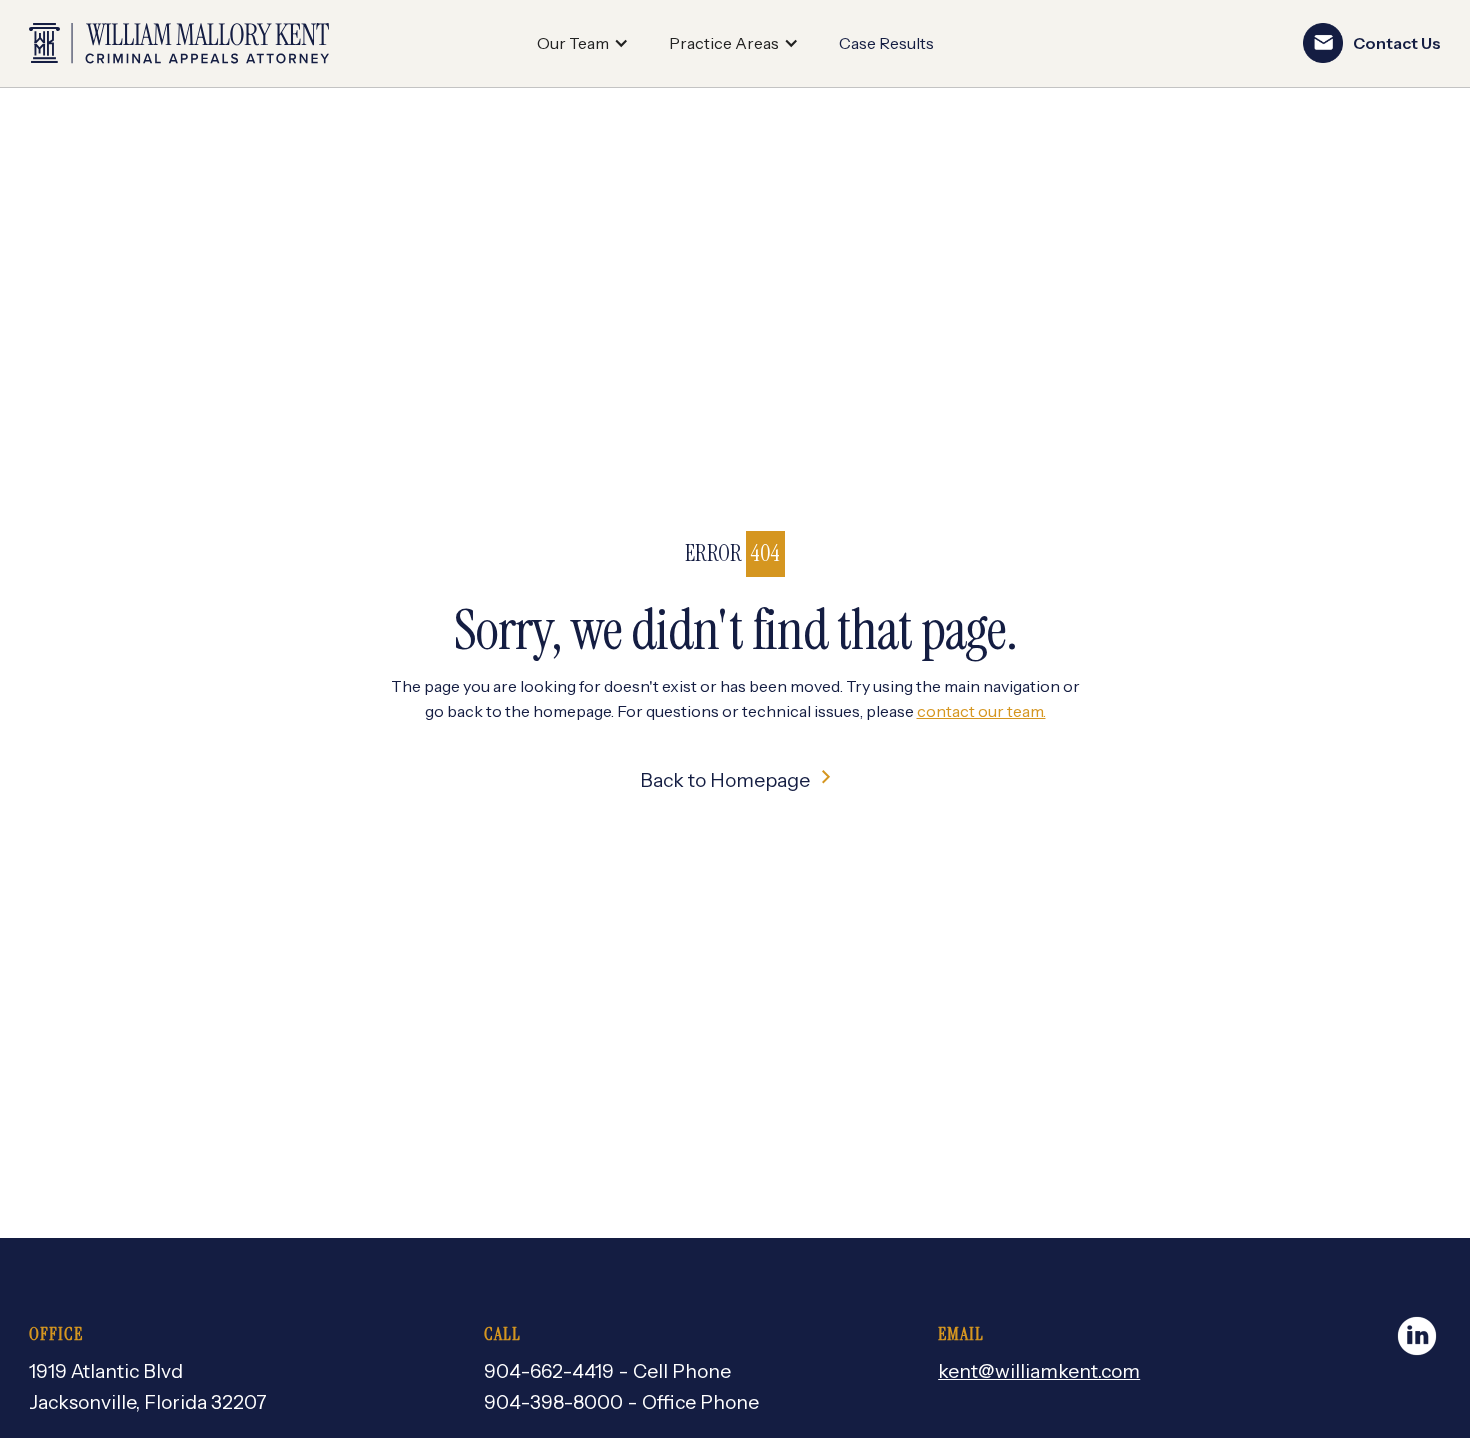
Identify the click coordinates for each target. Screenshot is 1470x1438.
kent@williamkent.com (1039, 1371)
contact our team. (981, 711)
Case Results (886, 43)
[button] (583, 44)
